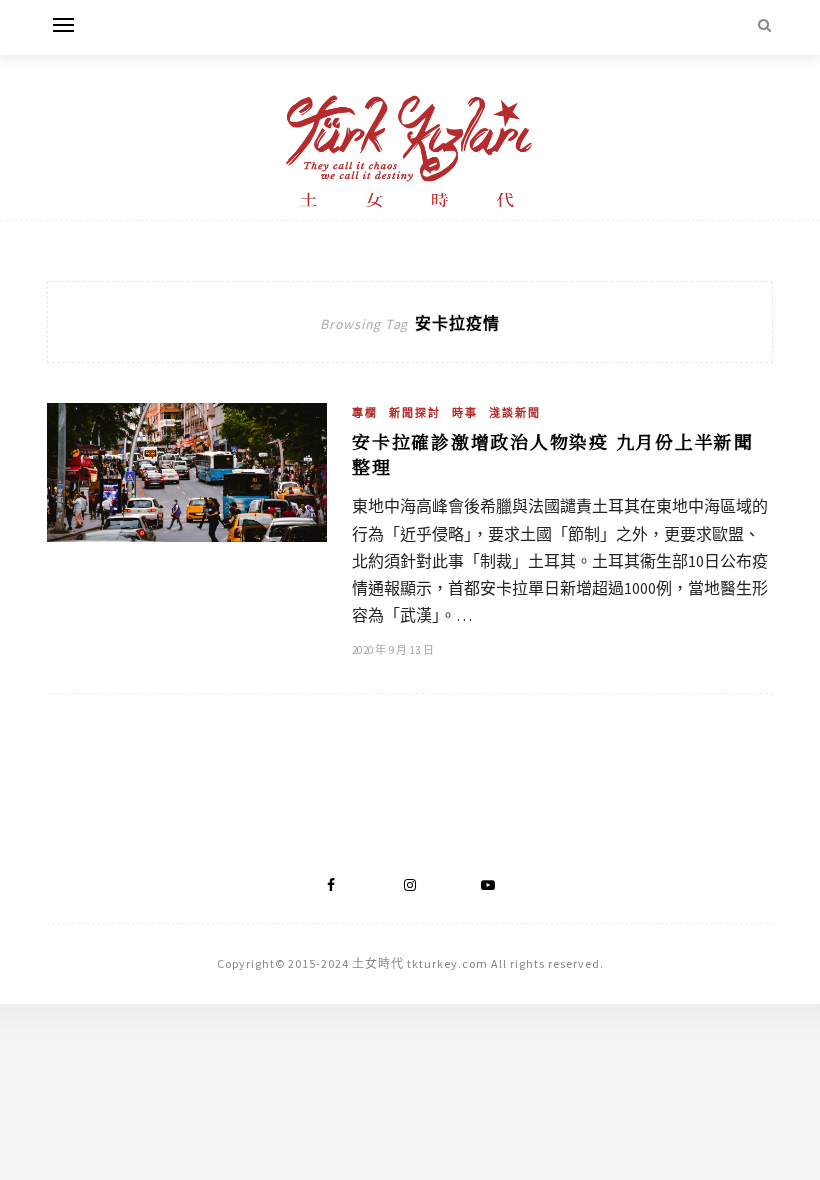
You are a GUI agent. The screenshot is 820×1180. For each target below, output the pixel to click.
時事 (465, 413)
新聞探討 (415, 413)
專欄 (365, 413)
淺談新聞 (515, 413)
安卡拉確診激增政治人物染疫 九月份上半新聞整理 (553, 453)
